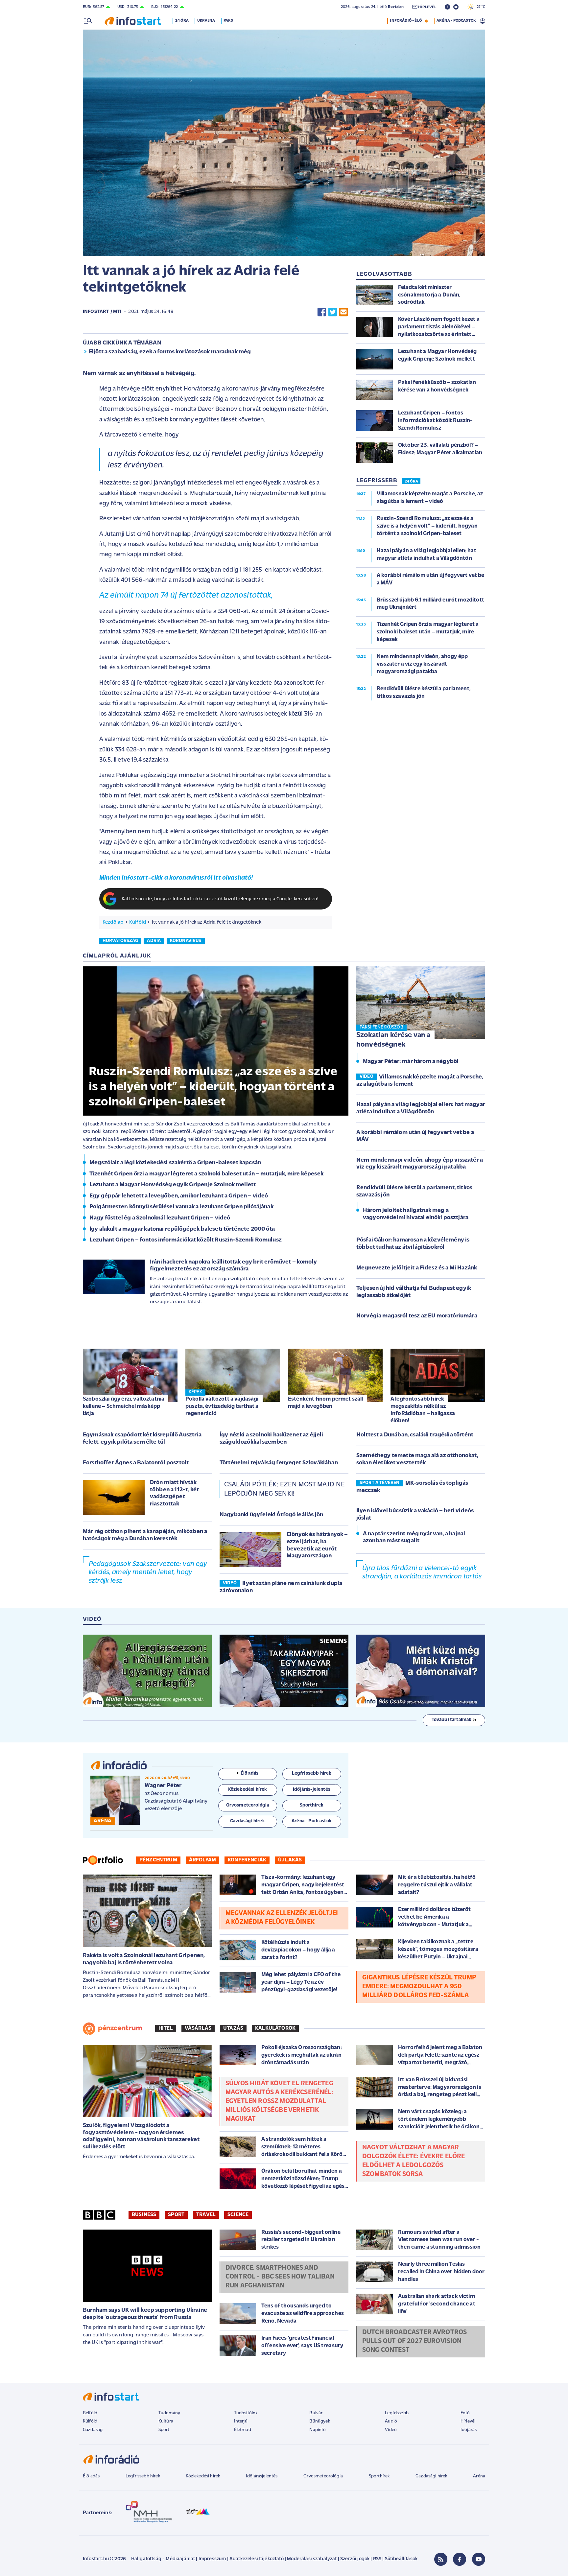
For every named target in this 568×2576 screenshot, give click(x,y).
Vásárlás (198, 2028)
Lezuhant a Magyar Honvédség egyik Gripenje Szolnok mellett (173, 1185)
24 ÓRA (411, 482)
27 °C (479, 7)
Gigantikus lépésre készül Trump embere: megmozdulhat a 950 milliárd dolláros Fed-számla (419, 1987)
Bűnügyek (319, 2421)
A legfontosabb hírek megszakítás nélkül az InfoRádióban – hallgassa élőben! (423, 1410)
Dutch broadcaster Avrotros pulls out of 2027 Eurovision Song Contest (414, 2341)
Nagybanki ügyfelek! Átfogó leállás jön (271, 1515)
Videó (391, 2430)
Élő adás (249, 1773)
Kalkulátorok (275, 2028)
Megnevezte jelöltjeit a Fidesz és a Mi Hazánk (417, 1268)
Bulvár (316, 2413)
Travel (206, 2215)
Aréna (479, 2476)
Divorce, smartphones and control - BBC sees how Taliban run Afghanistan (280, 2277)
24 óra (182, 21)
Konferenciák (247, 1860)
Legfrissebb (397, 2413)
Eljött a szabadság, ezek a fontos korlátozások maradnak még (170, 352)
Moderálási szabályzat (312, 2559)
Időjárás (469, 2430)
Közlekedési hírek (203, 2476)
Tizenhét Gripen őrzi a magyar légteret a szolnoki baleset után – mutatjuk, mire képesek (206, 1174)
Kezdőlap (113, 922)
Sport (176, 2215)
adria (154, 941)
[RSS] (441, 2559)
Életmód (243, 2430)
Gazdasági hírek (431, 2476)
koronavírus (186, 941)
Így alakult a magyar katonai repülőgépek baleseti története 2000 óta (182, 1229)
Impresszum (212, 2559)
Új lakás (290, 1860)
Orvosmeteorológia (323, 2476)
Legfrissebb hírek (143, 2476)
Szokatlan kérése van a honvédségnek (393, 1040)
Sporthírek (379, 2476)
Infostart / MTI (102, 312)
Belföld (90, 2413)
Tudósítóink (246, 2413)
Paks (228, 21)
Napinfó (318, 2430)
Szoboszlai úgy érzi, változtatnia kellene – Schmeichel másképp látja (124, 1406)
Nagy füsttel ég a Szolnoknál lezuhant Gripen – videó (160, 1218)
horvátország (120, 941)
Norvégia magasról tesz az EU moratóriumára (417, 1316)
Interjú (241, 2421)
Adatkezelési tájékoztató (257, 2559)
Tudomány (169, 2413)
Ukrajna (206, 21)
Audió (391, 2421)
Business (144, 2215)
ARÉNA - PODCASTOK (456, 21)
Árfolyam (202, 1860)
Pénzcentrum (158, 1860)
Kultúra (166, 2421)
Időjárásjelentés (262, 2476)
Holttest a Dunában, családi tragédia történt (415, 1435)
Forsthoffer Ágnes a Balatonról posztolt (136, 1463)
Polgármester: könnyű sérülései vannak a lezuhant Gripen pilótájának (181, 1207)
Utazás (233, 2028)
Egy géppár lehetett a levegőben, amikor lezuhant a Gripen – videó (179, 1196)
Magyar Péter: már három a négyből (411, 1062)
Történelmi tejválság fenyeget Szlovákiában (279, 1463)
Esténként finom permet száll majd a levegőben (325, 1403)
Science (238, 2215)
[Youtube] (479, 2559)
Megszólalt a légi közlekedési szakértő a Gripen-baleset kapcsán (175, 1163)
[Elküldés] (343, 312)
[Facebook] (460, 2559)
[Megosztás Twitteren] (333, 312)
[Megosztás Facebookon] (322, 312)
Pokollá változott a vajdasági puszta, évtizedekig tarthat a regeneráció (222, 1406)
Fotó (465, 2413)
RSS (377, 2559)
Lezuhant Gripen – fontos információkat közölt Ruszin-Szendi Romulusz (186, 1240)
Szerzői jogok (355, 2559)
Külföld (138, 922)
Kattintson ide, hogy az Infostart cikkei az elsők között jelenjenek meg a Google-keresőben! (220, 899)
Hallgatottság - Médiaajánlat (163, 2559)
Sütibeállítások (401, 2559)
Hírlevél (468, 2421)
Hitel (166, 2028)
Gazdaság (93, 2430)
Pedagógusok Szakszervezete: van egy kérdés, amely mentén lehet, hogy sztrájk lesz (148, 1572)
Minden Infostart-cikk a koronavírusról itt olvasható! (176, 878)
